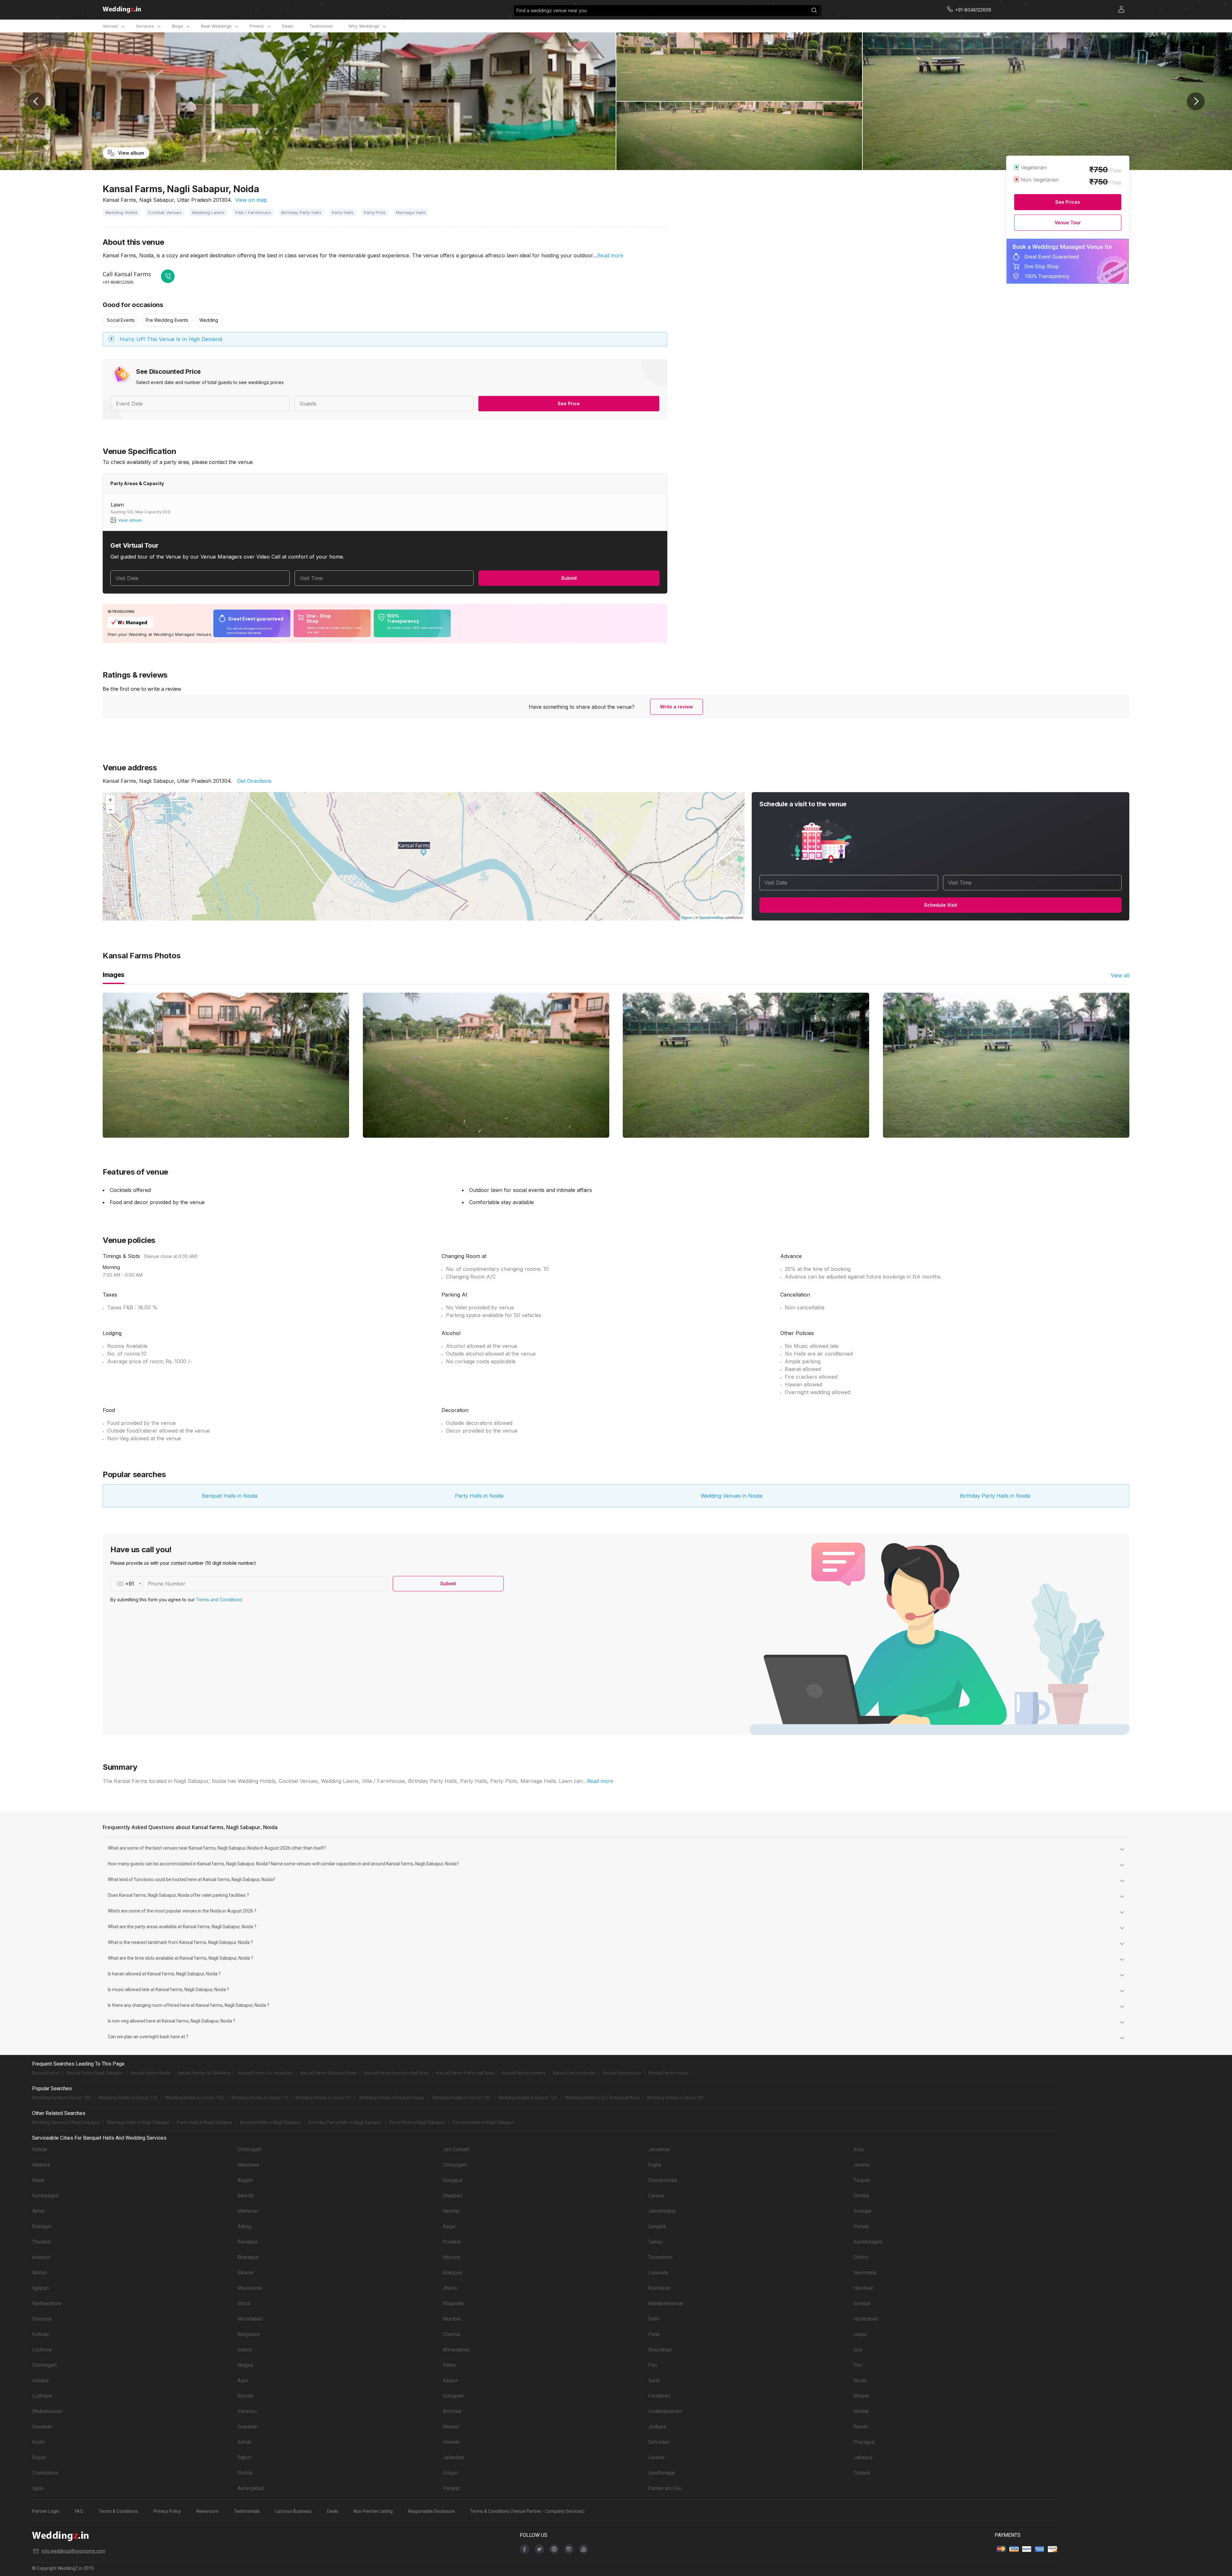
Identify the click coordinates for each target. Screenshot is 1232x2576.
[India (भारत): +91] (1109, 92)
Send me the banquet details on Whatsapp (1148, 109)
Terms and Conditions (1193, 2545)
